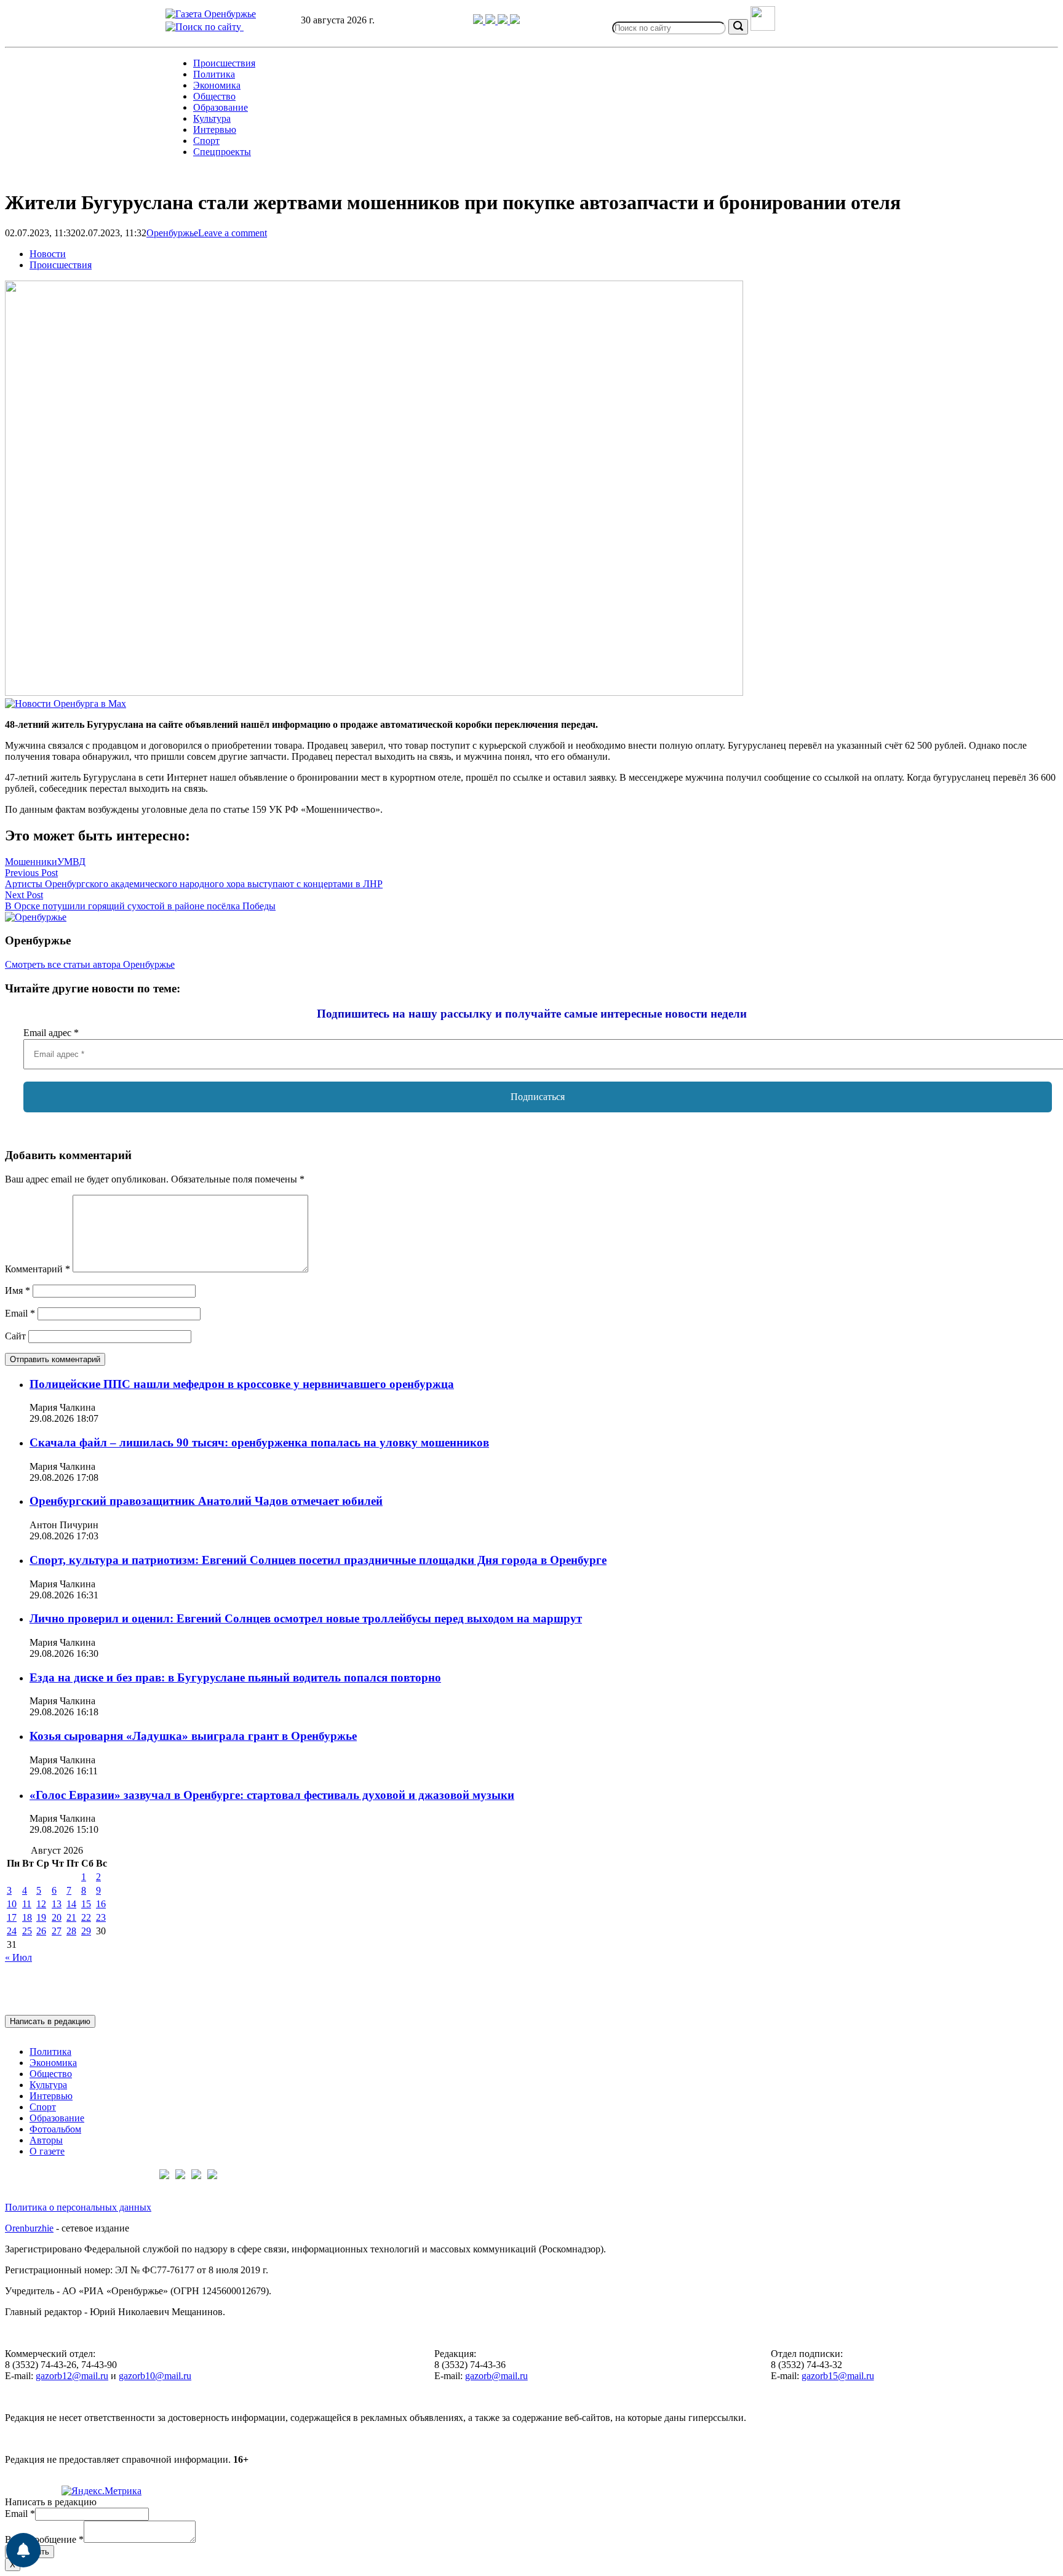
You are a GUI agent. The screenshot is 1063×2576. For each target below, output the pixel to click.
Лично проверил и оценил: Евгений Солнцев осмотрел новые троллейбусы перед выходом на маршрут (306, 1618)
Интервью (215, 130)
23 (101, 1917)
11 (27, 1904)
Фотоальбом (55, 2129)
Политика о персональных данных (78, 2207)
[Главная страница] (211, 14)
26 (41, 1931)
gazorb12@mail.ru (72, 2376)
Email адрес (51, 1033)
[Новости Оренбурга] (66, 704)
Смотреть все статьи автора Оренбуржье (90, 964)
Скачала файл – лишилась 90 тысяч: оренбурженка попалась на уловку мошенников (259, 1442)
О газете (47, 2151)
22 (86, 1917)
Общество (214, 96)
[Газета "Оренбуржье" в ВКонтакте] (492, 21)
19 (41, 1917)
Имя (18, 1290)
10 (12, 1904)
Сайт (15, 1336)
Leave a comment (233, 233)
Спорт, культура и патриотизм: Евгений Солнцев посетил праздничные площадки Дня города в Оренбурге (318, 1560)
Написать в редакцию (50, 2021)
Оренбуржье (172, 233)
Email (20, 1313)
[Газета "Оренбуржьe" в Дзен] (515, 21)
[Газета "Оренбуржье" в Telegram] (479, 21)
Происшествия (224, 63)
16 (101, 1904)
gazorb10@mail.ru (155, 2376)
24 (12, 1931)
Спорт (206, 141)
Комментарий (38, 1269)
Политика (214, 74)
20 (57, 1917)
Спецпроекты (222, 152)
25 (27, 1931)
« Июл (18, 1957)
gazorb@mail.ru (496, 2376)
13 (57, 1904)
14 (71, 1904)
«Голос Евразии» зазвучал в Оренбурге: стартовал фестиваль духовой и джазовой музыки (272, 1795)
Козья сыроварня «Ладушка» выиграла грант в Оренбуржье (193, 1736)
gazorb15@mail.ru (838, 2376)
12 (41, 1904)
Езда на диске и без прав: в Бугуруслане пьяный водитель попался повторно (235, 1677)
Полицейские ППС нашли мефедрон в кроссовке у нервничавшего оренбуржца (242, 1384)
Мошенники (31, 862)
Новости (48, 254)
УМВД (71, 862)
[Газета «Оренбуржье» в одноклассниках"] (504, 21)
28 (71, 1931)
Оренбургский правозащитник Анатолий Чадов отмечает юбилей (206, 1501)
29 (86, 1931)
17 (12, 1917)
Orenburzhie (29, 2228)
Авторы (46, 2140)
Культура (212, 118)
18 (27, 1917)
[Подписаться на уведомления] (23, 2550)
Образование (221, 107)
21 (71, 1917)
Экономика (217, 85)
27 (57, 1931)
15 (86, 1904)
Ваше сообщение (44, 2539)
